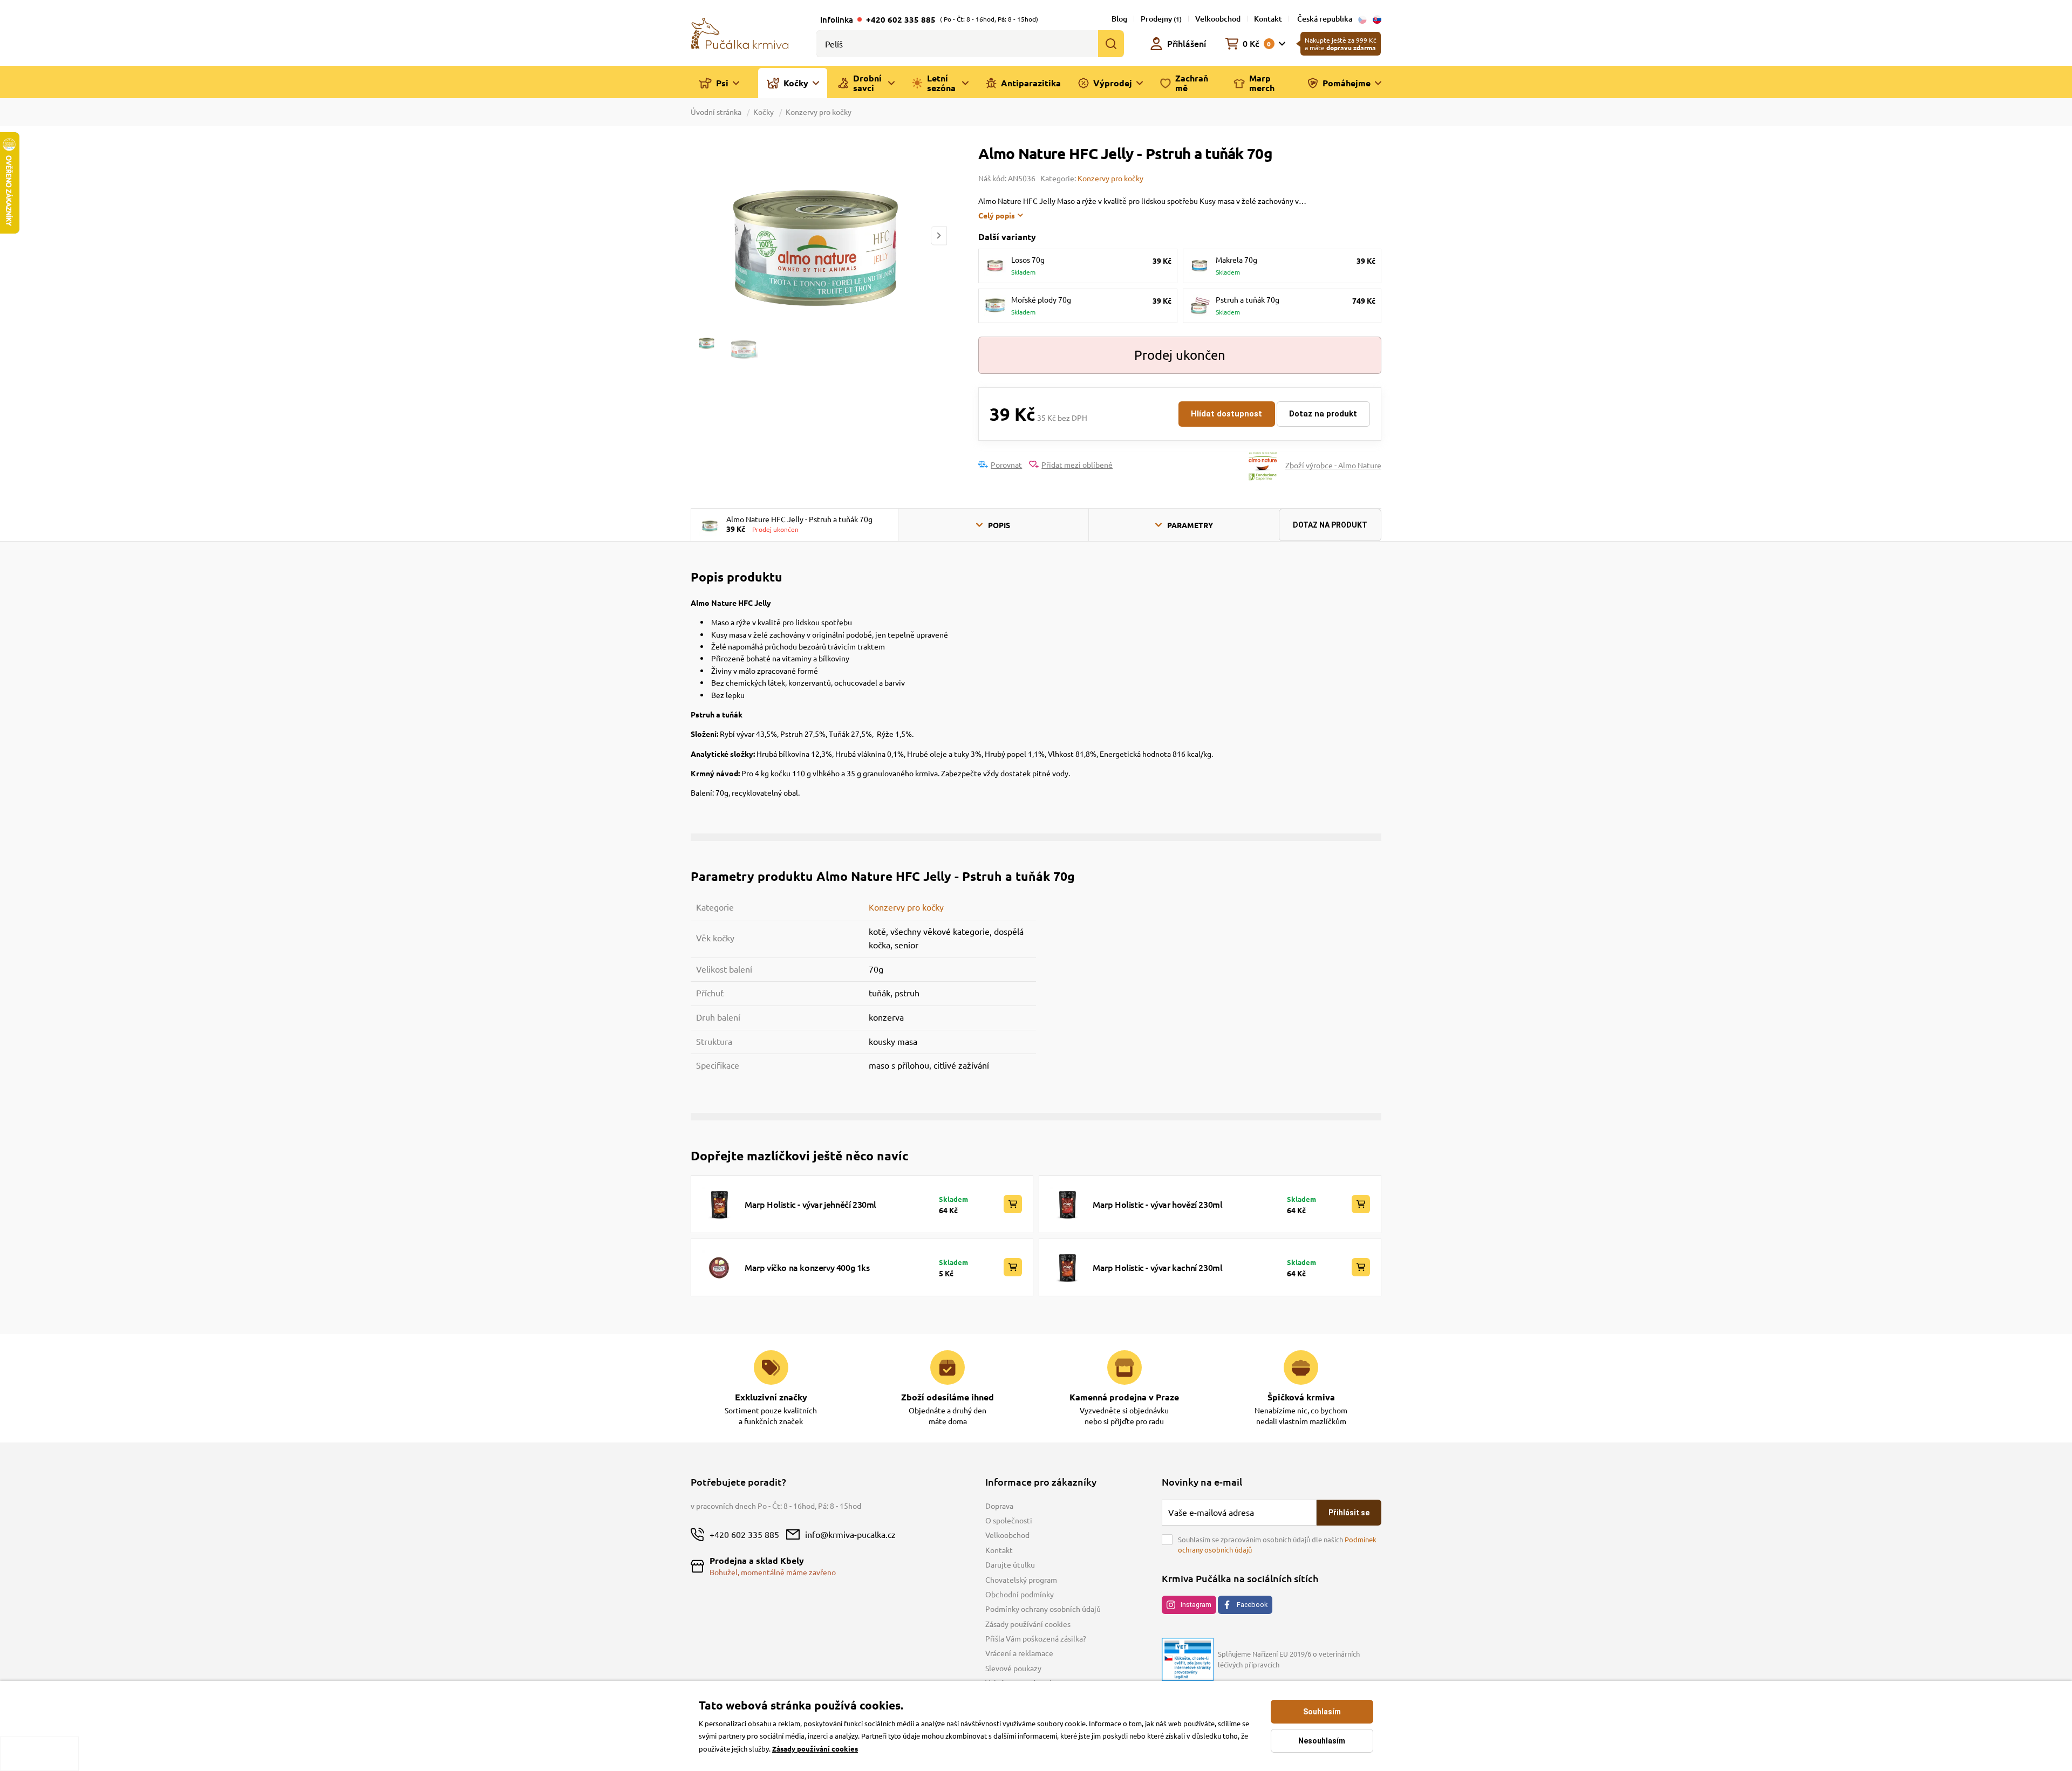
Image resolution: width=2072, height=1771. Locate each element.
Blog (1119, 19)
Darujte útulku (1010, 1564)
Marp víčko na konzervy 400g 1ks (807, 1267)
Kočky (764, 112)
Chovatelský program (1021, 1579)
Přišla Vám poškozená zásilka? (1036, 1638)
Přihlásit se (1349, 1513)
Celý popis (997, 215)
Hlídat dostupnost (1226, 414)
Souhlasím (1322, 1712)
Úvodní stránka (717, 112)
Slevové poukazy (1013, 1668)
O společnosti (1009, 1520)
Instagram (1196, 1605)
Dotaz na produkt (1323, 414)
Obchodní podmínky (1020, 1594)
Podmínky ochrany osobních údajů (1043, 1609)
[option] (819, 235)
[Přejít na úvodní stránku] (740, 32)
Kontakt (1268, 19)
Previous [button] (698, 235)
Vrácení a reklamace (1019, 1653)
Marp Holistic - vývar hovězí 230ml (1157, 1204)
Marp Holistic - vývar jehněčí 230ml (810, 1204)
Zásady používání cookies (1028, 1624)
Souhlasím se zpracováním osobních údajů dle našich (1277, 1545)
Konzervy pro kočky (819, 112)
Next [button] (939, 235)
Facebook (1252, 1605)
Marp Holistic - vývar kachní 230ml (1157, 1267)
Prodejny (1161, 19)
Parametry (1190, 525)
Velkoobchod (1218, 19)
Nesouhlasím (1322, 1741)
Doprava (999, 1506)
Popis (999, 525)
